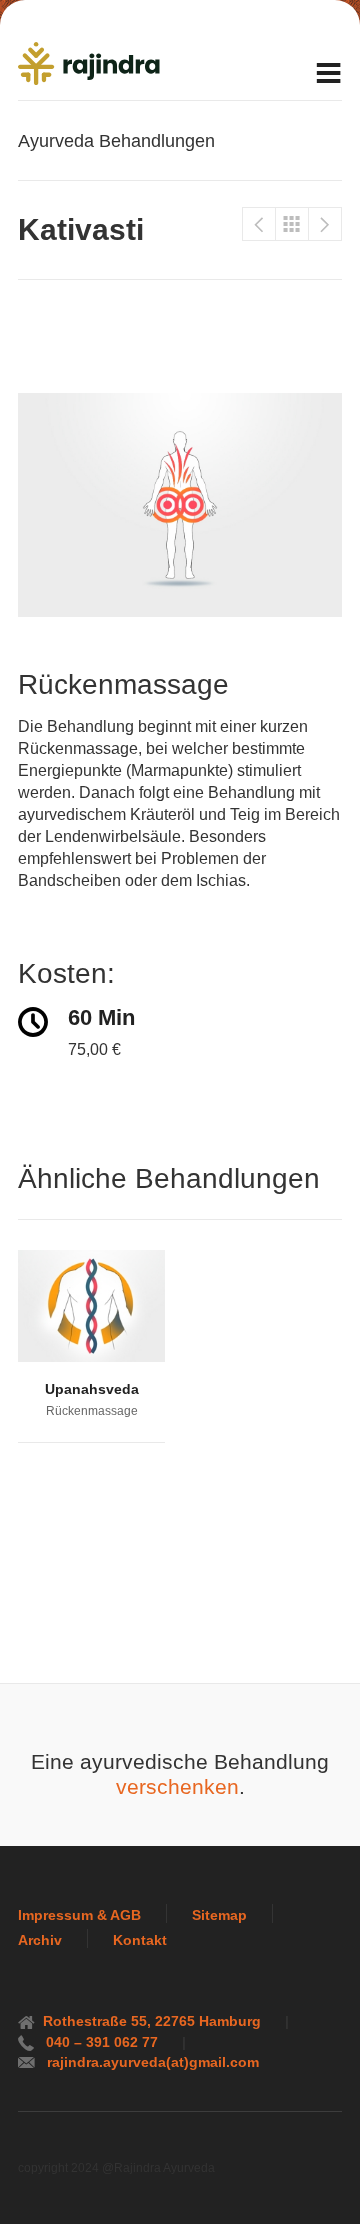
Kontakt (140, 1940)
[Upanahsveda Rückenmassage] (91, 1306)
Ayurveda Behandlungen (292, 224)
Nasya (325, 224)
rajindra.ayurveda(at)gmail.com (151, 2062)
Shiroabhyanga (259, 224)
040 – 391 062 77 (100, 2042)
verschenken (177, 1787)
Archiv (40, 1940)
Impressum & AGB (79, 1915)
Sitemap (219, 1915)
